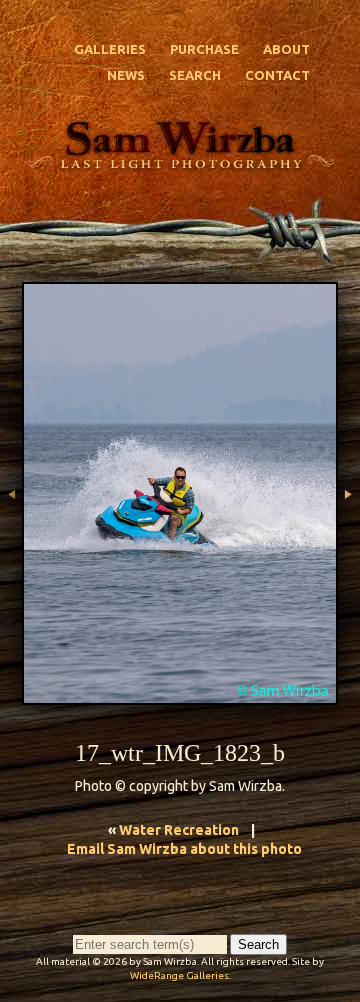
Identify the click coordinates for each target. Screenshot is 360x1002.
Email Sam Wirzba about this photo (184, 849)
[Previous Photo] (11, 549)
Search (195, 75)
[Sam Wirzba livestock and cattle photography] (180, 161)
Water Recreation (179, 830)
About (286, 49)
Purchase (204, 49)
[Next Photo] (349, 549)
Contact (277, 75)
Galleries (110, 49)
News (126, 75)
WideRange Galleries (179, 975)
